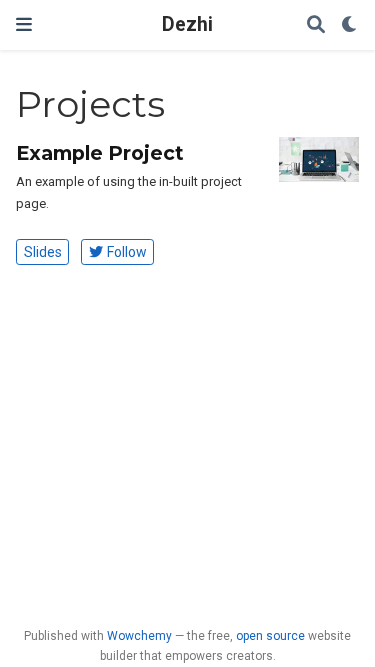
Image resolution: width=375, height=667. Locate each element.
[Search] (316, 25)
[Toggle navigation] (24, 24)
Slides (43, 252)
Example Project (100, 153)
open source (270, 636)
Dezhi (187, 24)
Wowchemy (139, 636)
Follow (127, 252)
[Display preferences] (350, 25)
